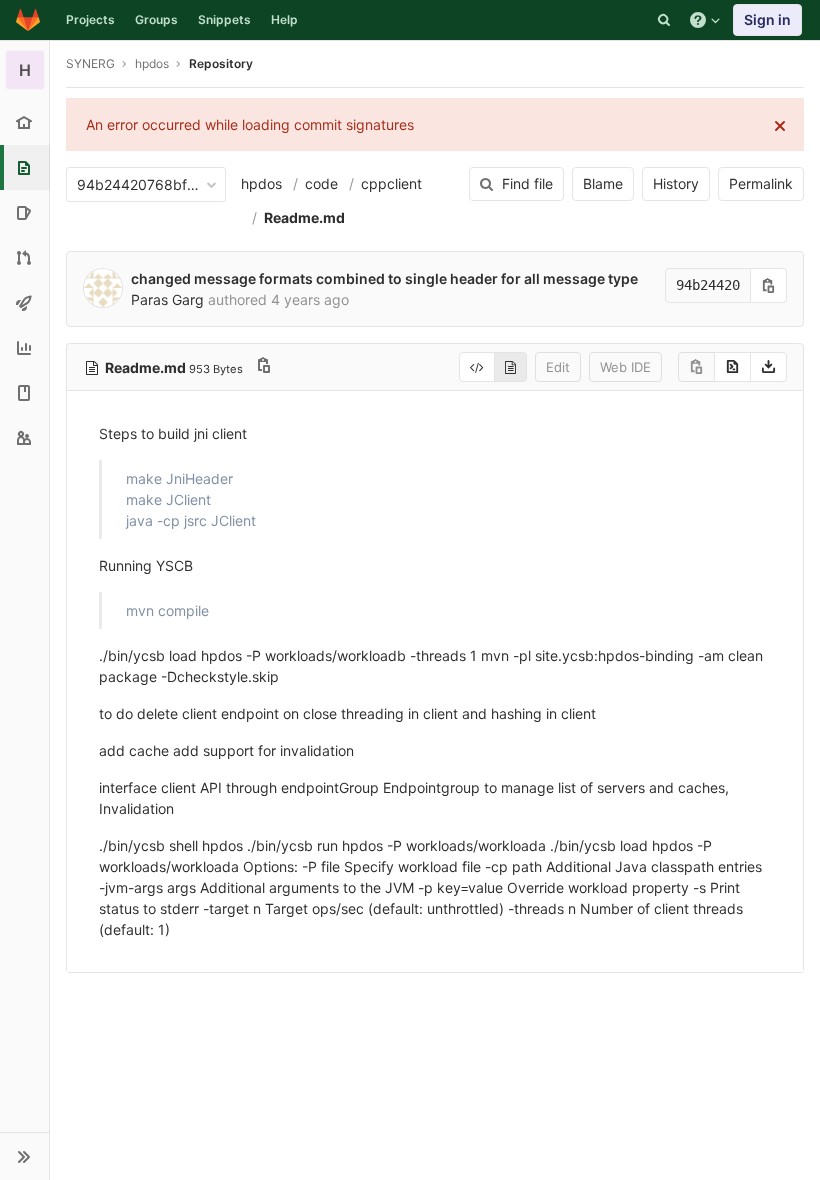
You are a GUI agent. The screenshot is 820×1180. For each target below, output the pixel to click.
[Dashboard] (28, 20)
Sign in (767, 19)
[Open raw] (732, 367)
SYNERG (90, 63)
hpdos (261, 183)
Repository (221, 63)
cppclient (391, 183)
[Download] (768, 367)
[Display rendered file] (510, 367)
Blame (603, 183)
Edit (558, 367)
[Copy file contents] (696, 367)
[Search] (664, 20)
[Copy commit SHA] (769, 285)
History (676, 183)
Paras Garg (167, 299)
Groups (156, 19)
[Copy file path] (264, 367)
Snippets (224, 19)
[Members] (24, 437)
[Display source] (477, 367)
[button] (24, 1156)
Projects (90, 19)
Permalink (761, 183)
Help (284, 19)
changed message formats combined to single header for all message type (384, 278)
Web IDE (625, 367)
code (321, 183)
